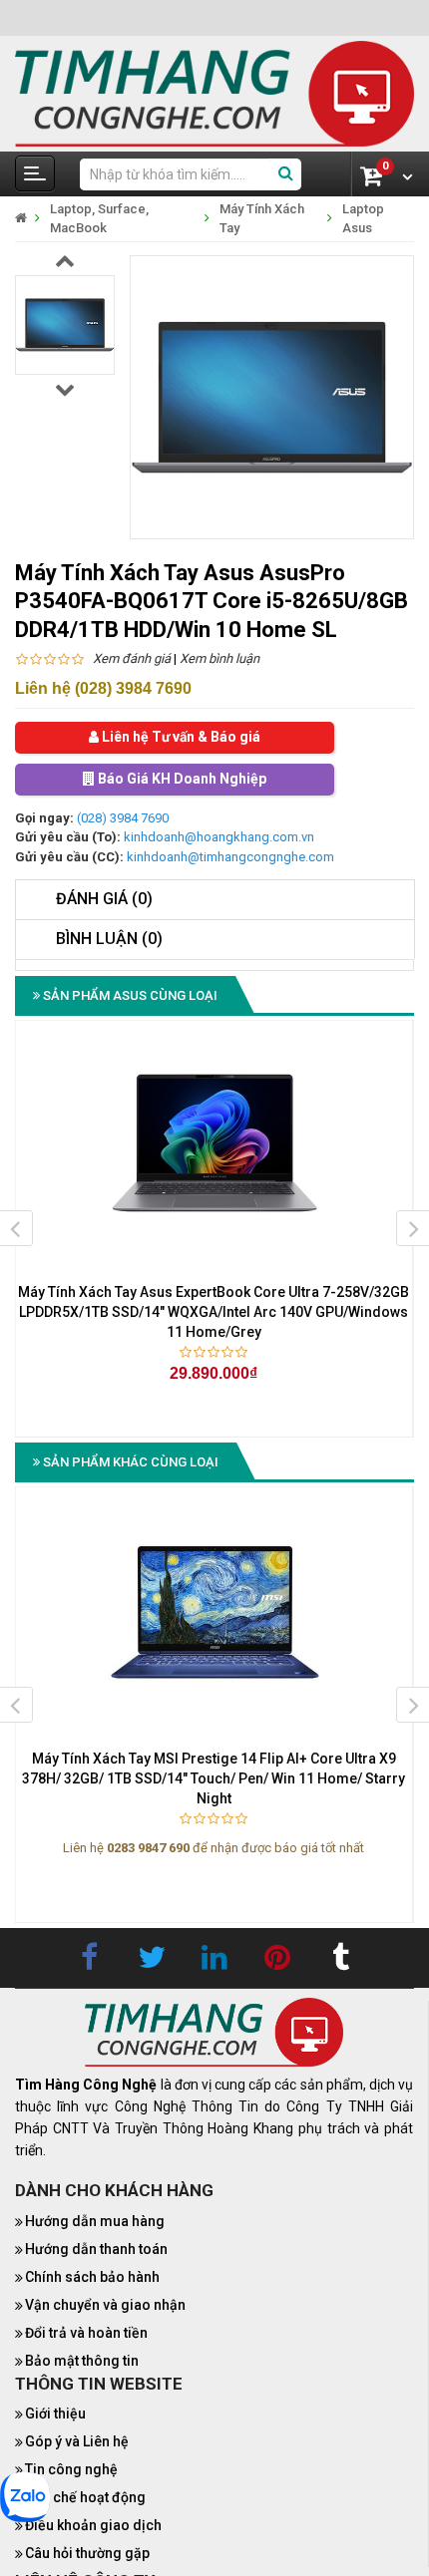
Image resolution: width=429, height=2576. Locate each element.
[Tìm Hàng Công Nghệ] (214, 92)
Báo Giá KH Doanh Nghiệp (181, 780)
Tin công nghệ (71, 2469)
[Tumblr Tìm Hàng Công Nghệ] (340, 1958)
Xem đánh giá (132, 658)
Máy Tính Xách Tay (262, 219)
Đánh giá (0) (104, 899)
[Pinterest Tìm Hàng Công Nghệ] (277, 1958)
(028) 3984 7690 (123, 818)
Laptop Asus (363, 219)
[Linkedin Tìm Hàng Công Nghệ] (214, 1958)
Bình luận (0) (109, 939)
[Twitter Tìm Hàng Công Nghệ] (152, 1958)
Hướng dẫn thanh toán (96, 2249)
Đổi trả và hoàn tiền (86, 2333)
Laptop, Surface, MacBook (99, 219)
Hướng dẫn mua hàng (95, 2221)
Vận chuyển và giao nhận (105, 2305)
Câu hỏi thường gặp (87, 2553)
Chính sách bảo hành (92, 2277)
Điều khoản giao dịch (93, 2525)
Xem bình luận (219, 658)
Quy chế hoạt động (85, 2497)
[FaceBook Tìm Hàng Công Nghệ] (89, 1958)
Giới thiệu (55, 2414)
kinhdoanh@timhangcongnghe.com (230, 857)
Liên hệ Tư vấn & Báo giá (180, 738)
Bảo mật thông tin (82, 2361)
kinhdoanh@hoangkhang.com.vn (219, 837)
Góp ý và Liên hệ (77, 2441)
